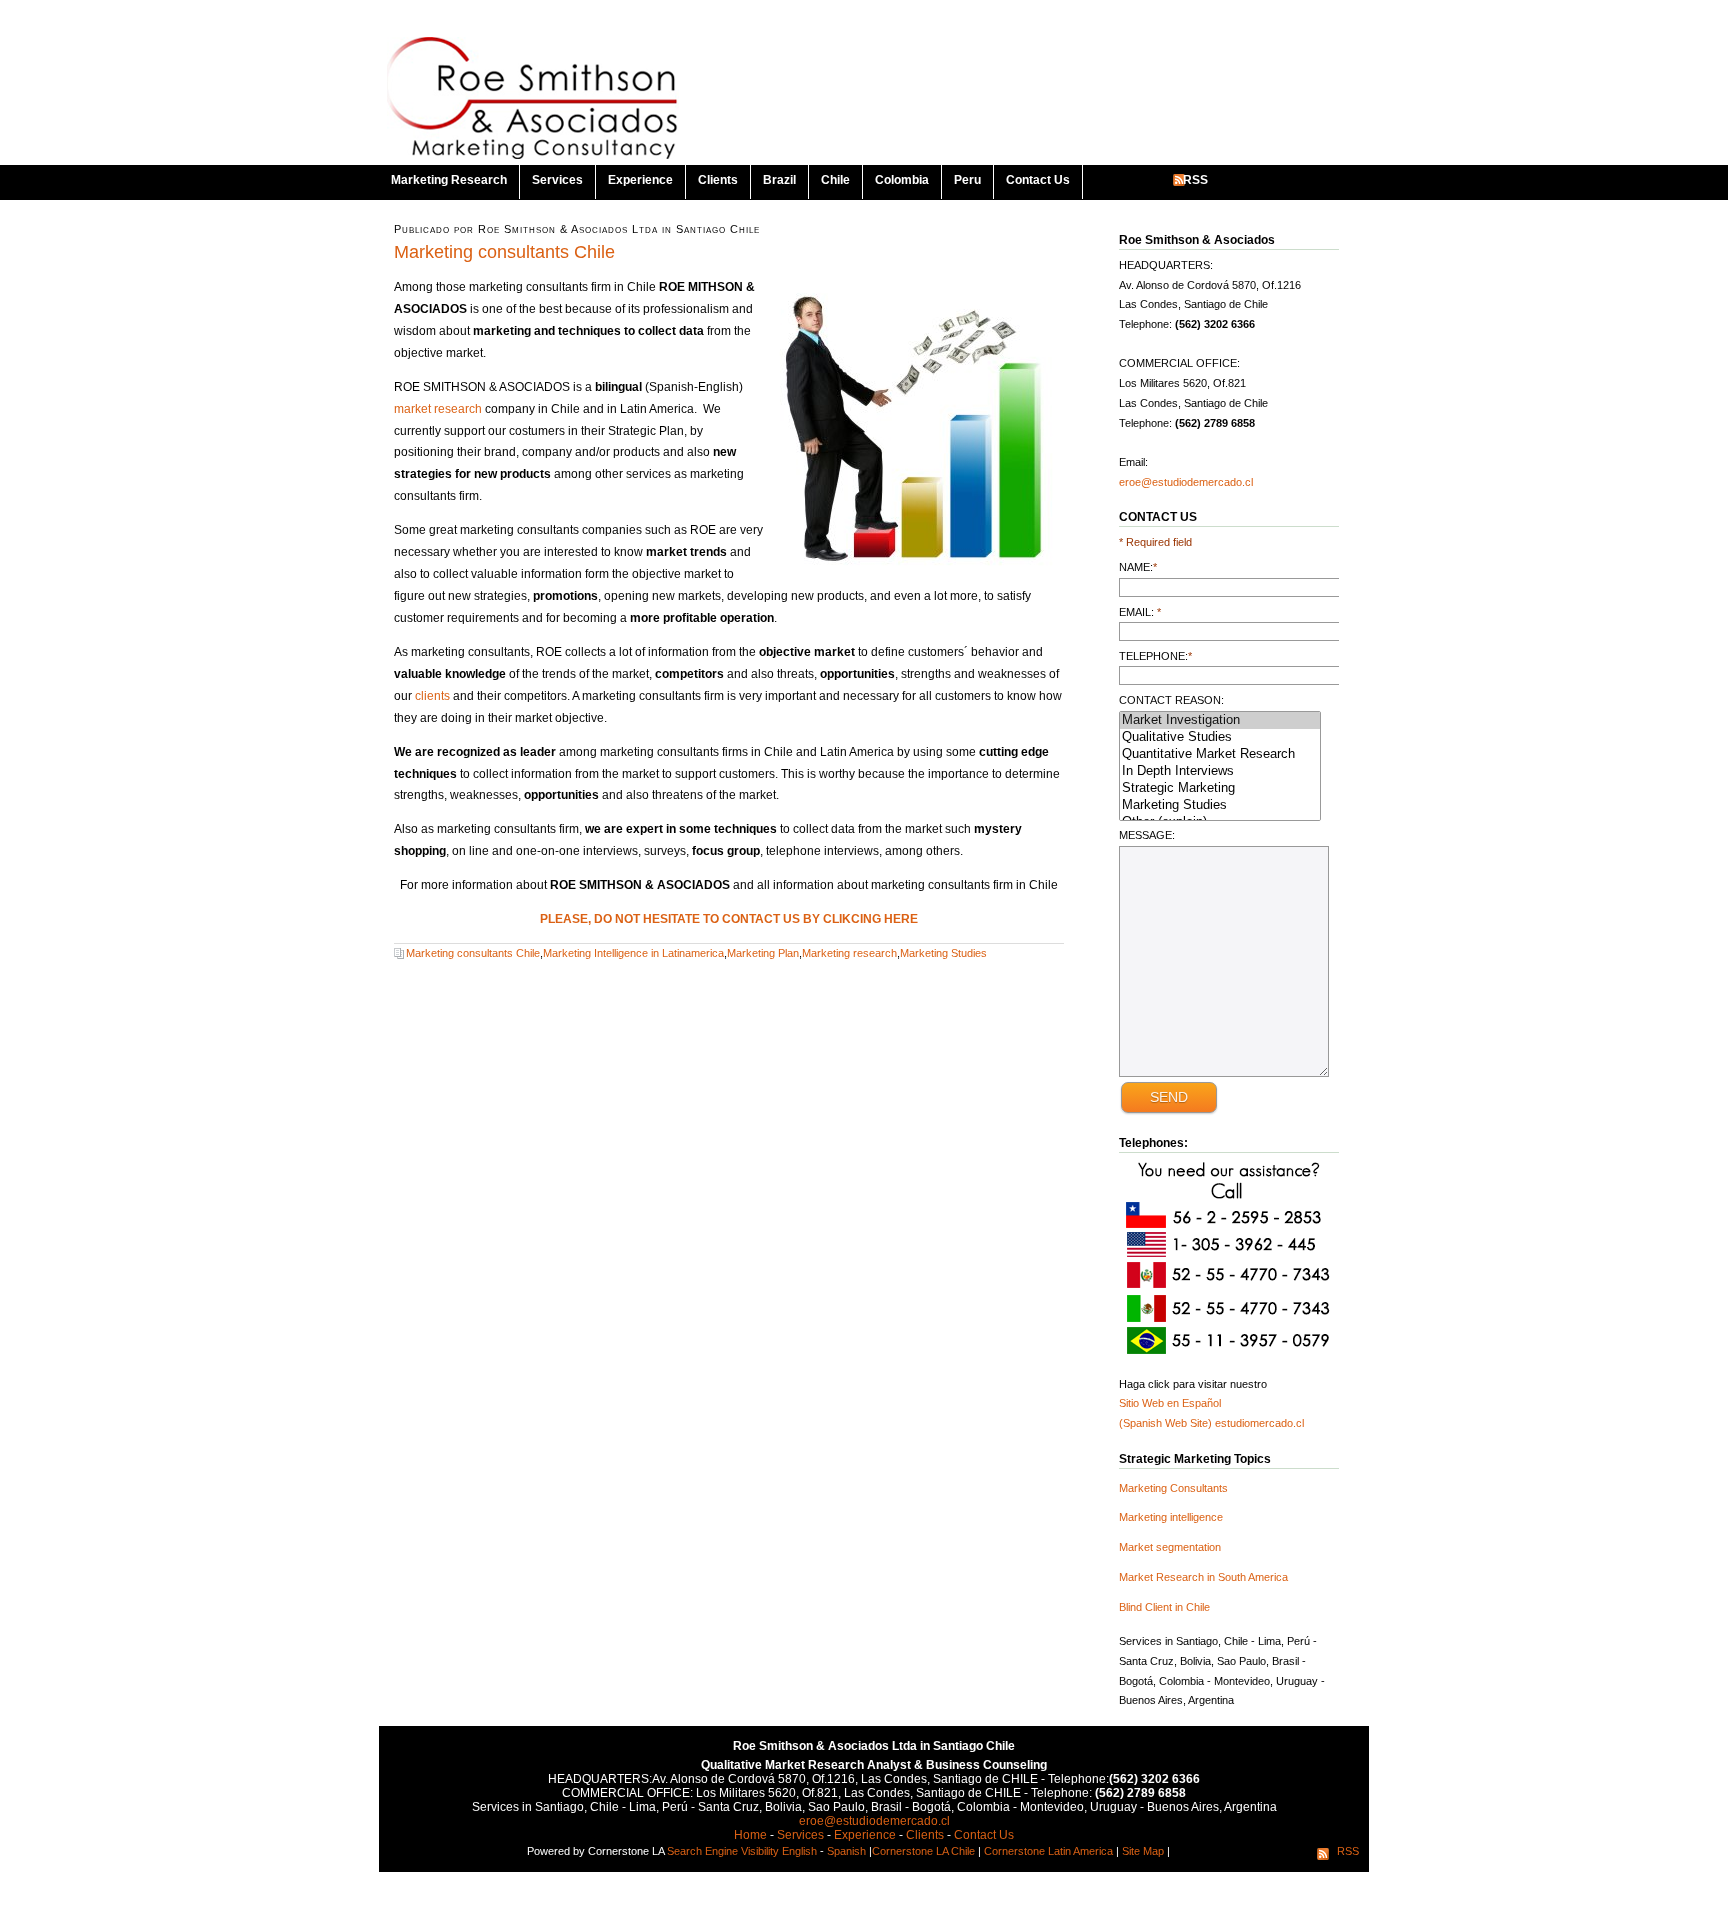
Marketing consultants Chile (504, 252)
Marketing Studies (943, 953)
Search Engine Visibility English (742, 1851)
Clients (718, 180)
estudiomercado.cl (1259, 1423)
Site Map (1143, 1851)
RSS (1195, 180)
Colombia (902, 180)
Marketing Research (449, 180)
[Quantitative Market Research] (1220, 754)
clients (432, 696)
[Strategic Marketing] (1220, 788)
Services (557, 180)
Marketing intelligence (1171, 1517)
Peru (967, 180)
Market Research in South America (1203, 1577)
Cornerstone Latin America (1048, 1851)
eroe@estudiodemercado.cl (1186, 482)
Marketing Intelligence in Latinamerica (633, 953)
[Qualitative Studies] (1220, 737)
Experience (640, 180)
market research (438, 409)
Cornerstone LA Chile (923, 1851)
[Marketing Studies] (1220, 805)
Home (750, 1835)
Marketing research (849, 953)
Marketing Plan (763, 953)
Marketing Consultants (1173, 1488)
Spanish (846, 1851)
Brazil (779, 180)
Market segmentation (1170, 1547)
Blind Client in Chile (1164, 1607)
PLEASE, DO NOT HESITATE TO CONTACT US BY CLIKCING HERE (729, 919)
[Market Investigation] (1220, 720)
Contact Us (1038, 180)
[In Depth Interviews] (1220, 771)
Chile (835, 180)
